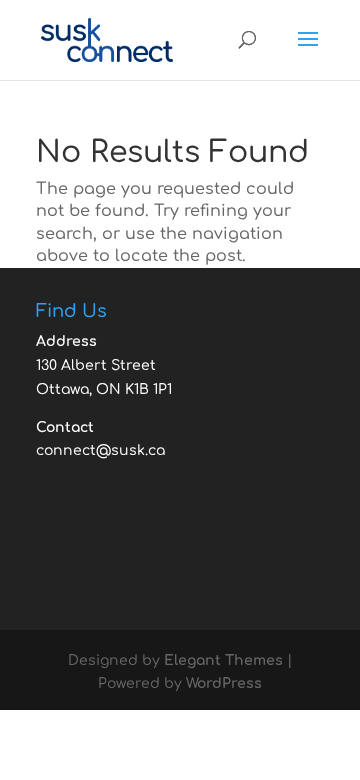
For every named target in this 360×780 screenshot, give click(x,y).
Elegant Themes (223, 660)
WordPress (224, 683)
